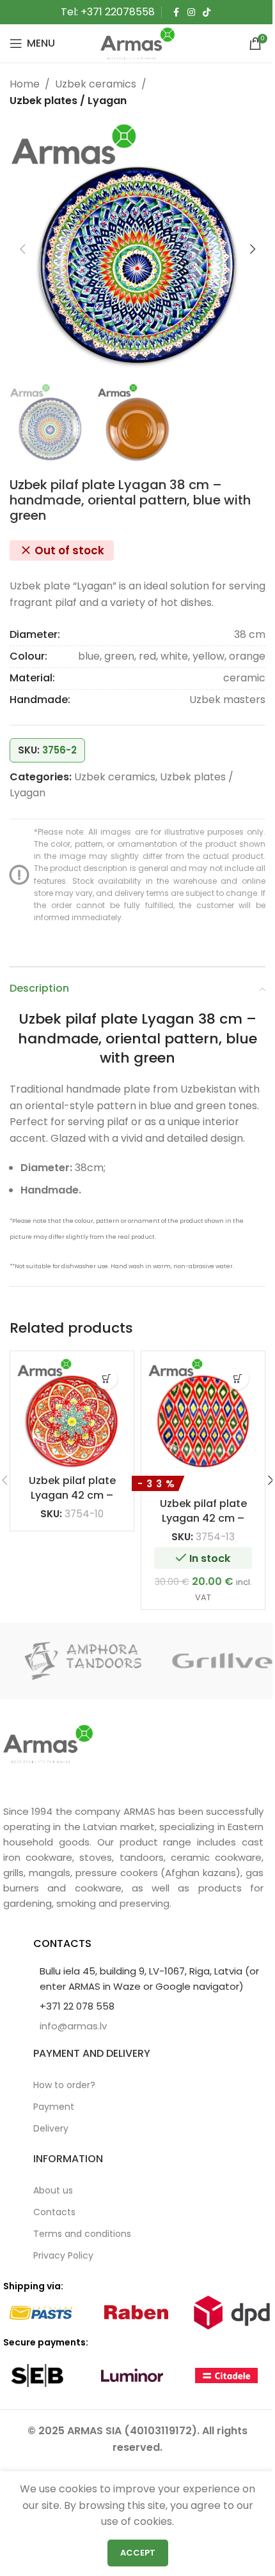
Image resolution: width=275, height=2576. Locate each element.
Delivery (51, 2128)
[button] (22, 249)
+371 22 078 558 (77, 2006)
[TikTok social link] (207, 12)
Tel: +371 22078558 (108, 12)
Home (25, 84)
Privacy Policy (63, 2255)
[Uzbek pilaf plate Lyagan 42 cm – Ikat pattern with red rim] (203, 1413)
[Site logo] (137, 42)
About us (53, 2190)
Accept (138, 2553)
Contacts (54, 2212)
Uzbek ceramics (96, 84)
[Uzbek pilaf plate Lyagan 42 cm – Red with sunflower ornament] (72, 1413)
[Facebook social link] (176, 12)
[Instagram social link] (191, 12)
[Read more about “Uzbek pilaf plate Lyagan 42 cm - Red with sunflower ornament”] (106, 1378)
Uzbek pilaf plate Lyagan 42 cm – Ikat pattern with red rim (203, 1525)
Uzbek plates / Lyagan (68, 101)
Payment (54, 2107)
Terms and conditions (82, 2234)
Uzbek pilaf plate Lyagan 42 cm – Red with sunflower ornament (72, 1502)
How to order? (64, 2085)
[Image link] (48, 1743)
